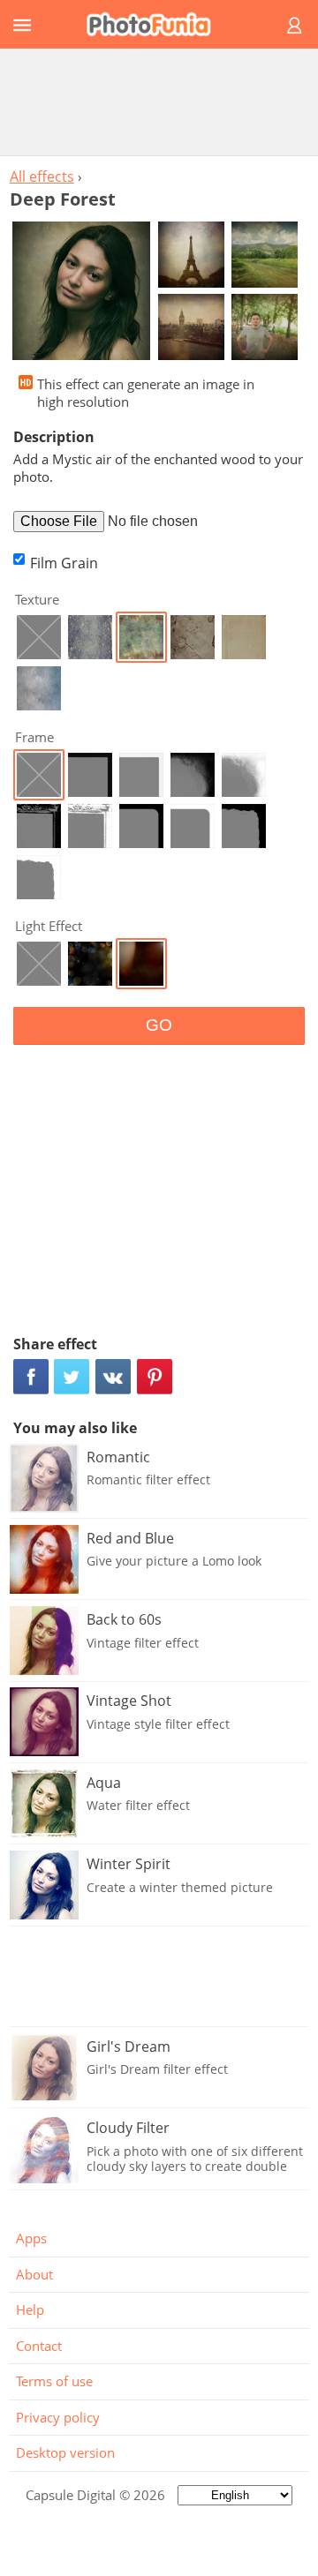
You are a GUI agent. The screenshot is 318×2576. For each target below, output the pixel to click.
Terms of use (54, 2381)
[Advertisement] (159, 101)
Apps (31, 2238)
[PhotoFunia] (156, 24)
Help (30, 2309)
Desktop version (65, 2452)
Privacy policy (58, 2417)
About (34, 2274)
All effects (42, 176)
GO (159, 1025)
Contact (39, 2346)
